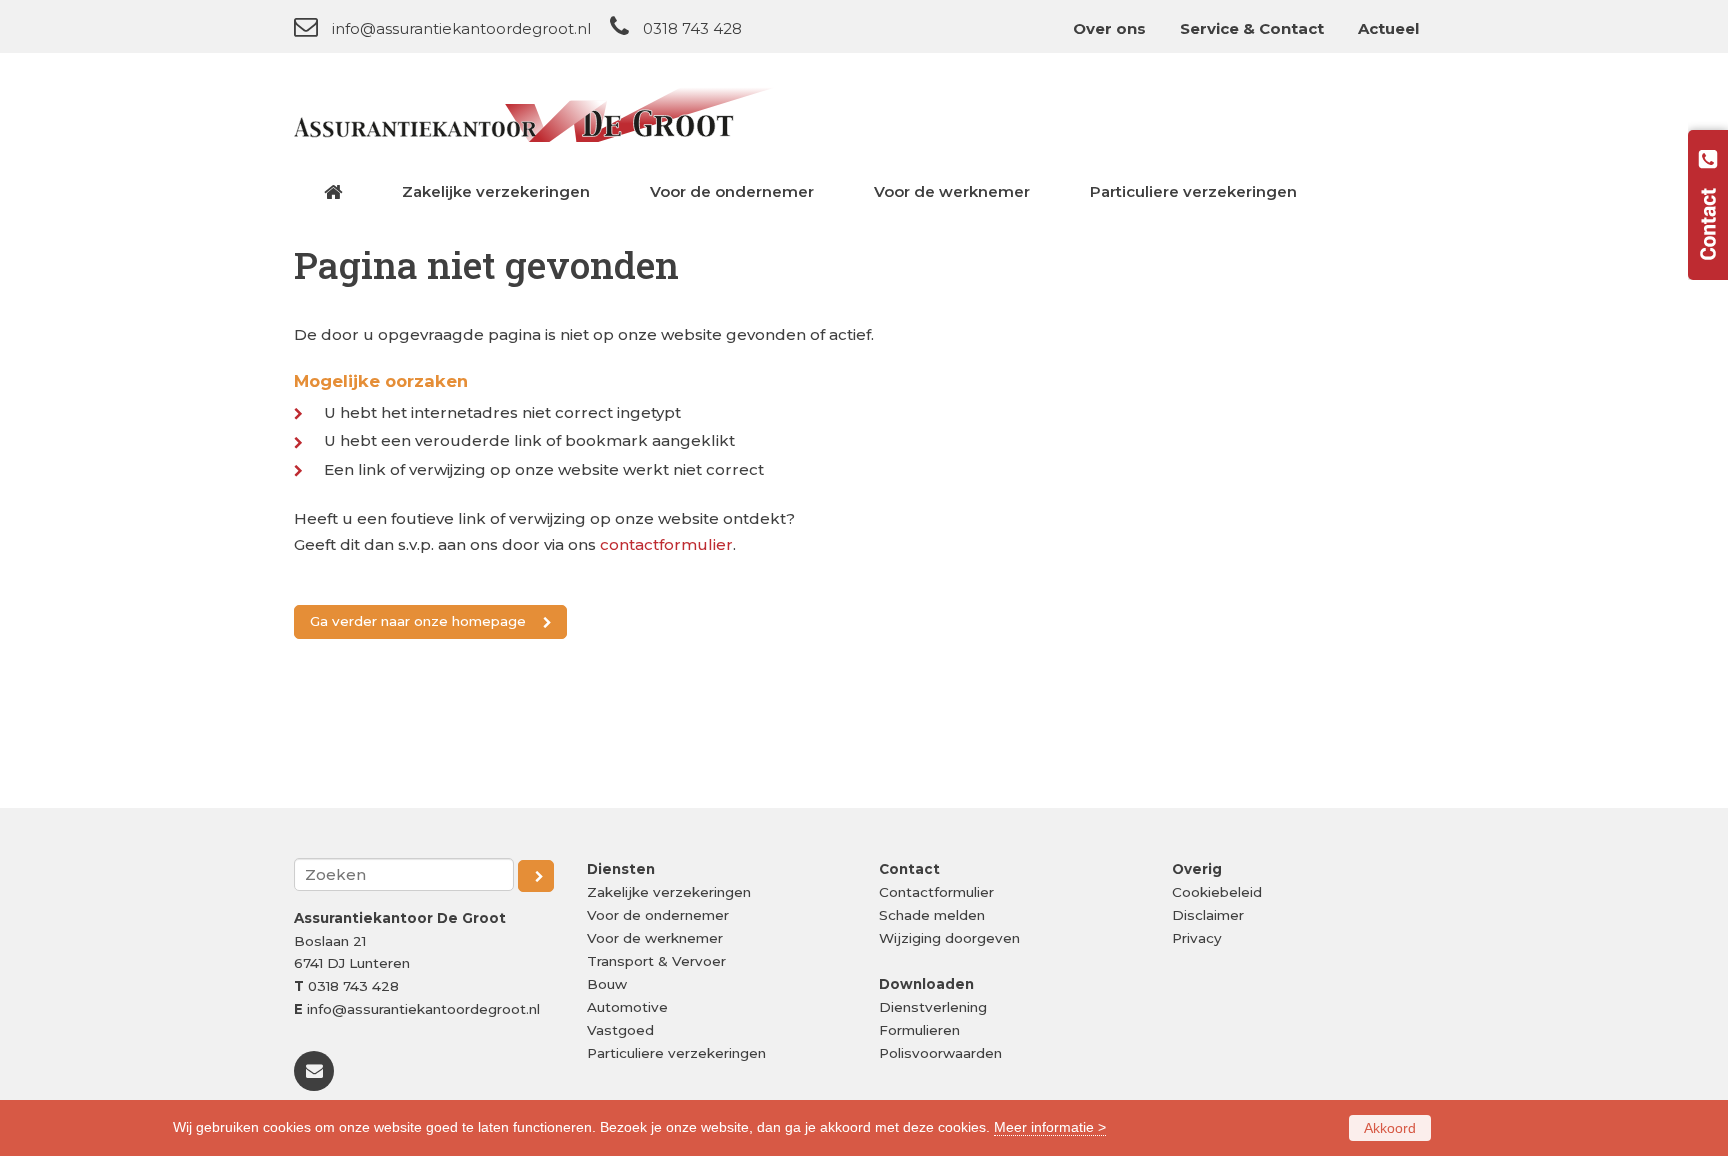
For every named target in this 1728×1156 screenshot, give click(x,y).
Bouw (607, 984)
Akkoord (1390, 1128)
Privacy (1197, 938)
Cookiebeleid (1217, 892)
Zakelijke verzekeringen (669, 892)
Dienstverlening (933, 1007)
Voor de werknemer (655, 938)
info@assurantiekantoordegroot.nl (461, 28)
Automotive (627, 1007)
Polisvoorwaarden (940, 1053)
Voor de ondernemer (658, 915)
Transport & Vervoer (656, 961)
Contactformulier (936, 892)
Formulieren (919, 1030)
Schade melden (932, 915)
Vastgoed (620, 1030)
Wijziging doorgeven (949, 938)
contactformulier (666, 544)
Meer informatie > (1050, 1127)
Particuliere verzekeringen (676, 1053)
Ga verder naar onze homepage (418, 621)
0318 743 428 (692, 28)
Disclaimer (1208, 915)
